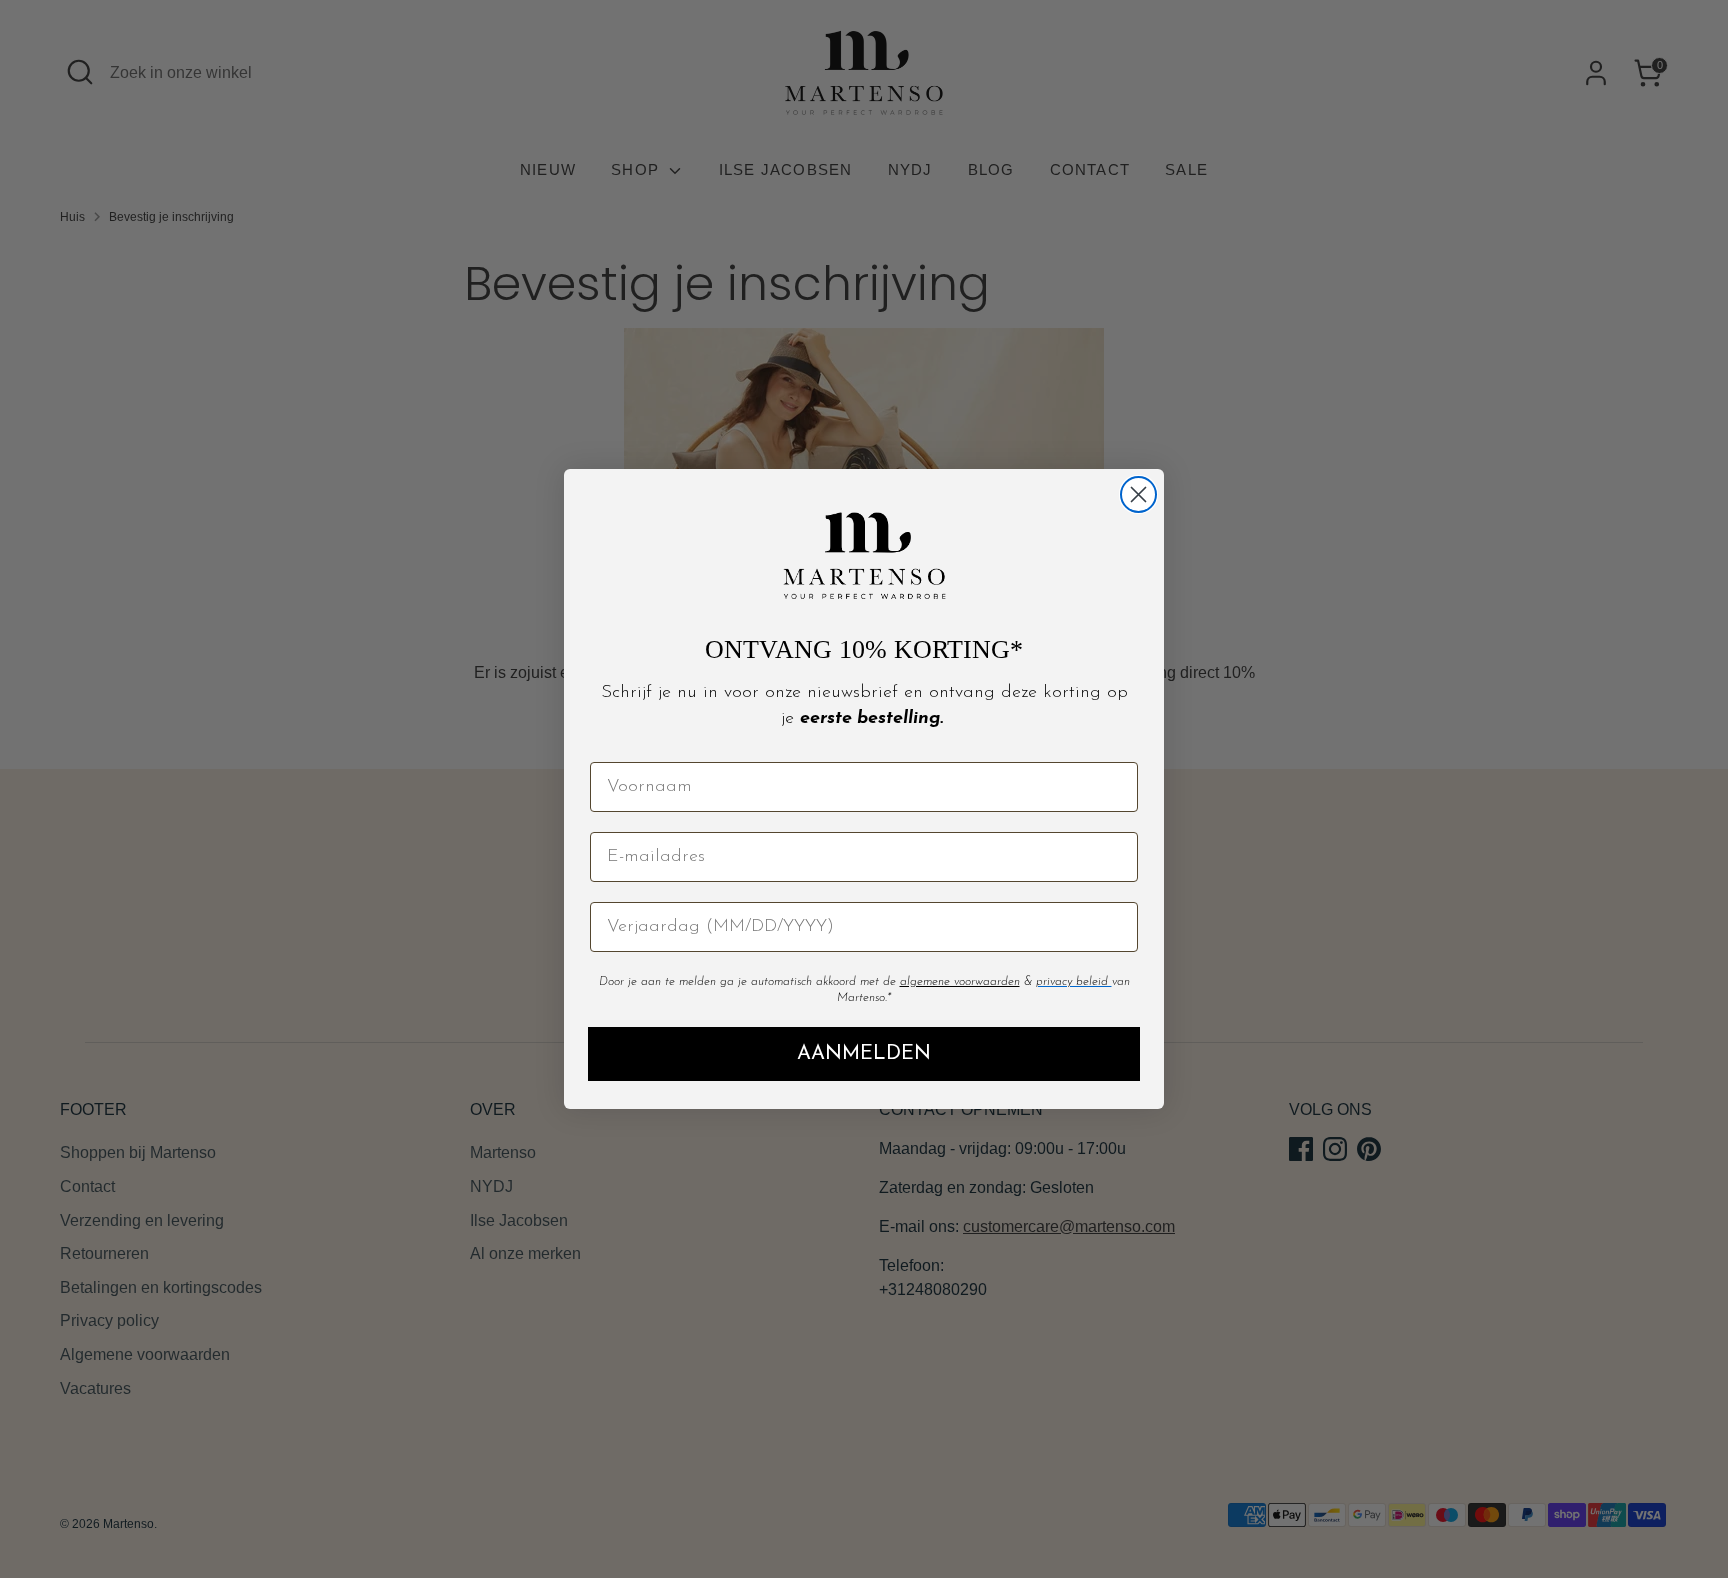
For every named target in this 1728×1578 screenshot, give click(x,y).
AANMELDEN (864, 1054)
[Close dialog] (1138, 494)
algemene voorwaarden (960, 982)
